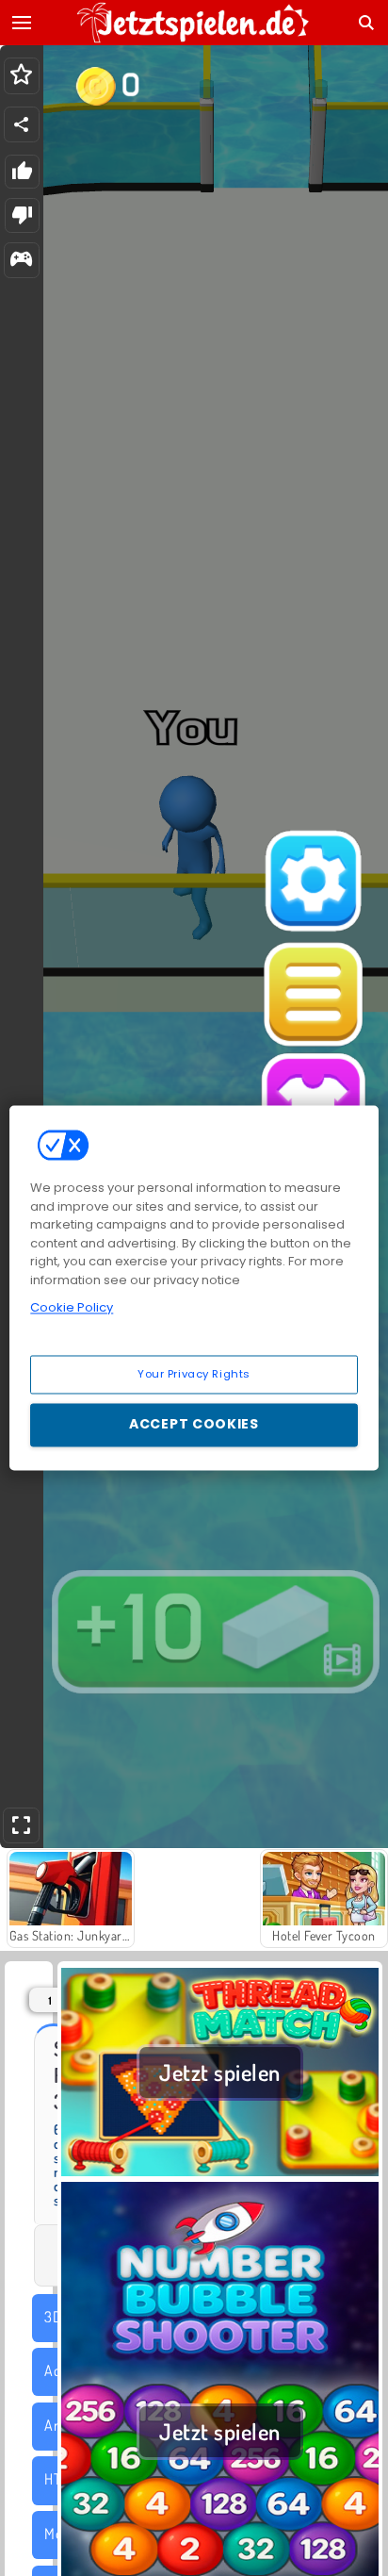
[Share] (22, 124)
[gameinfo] (21, 261)
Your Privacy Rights (194, 1374)
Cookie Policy (72, 1307)
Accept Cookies (194, 1425)
